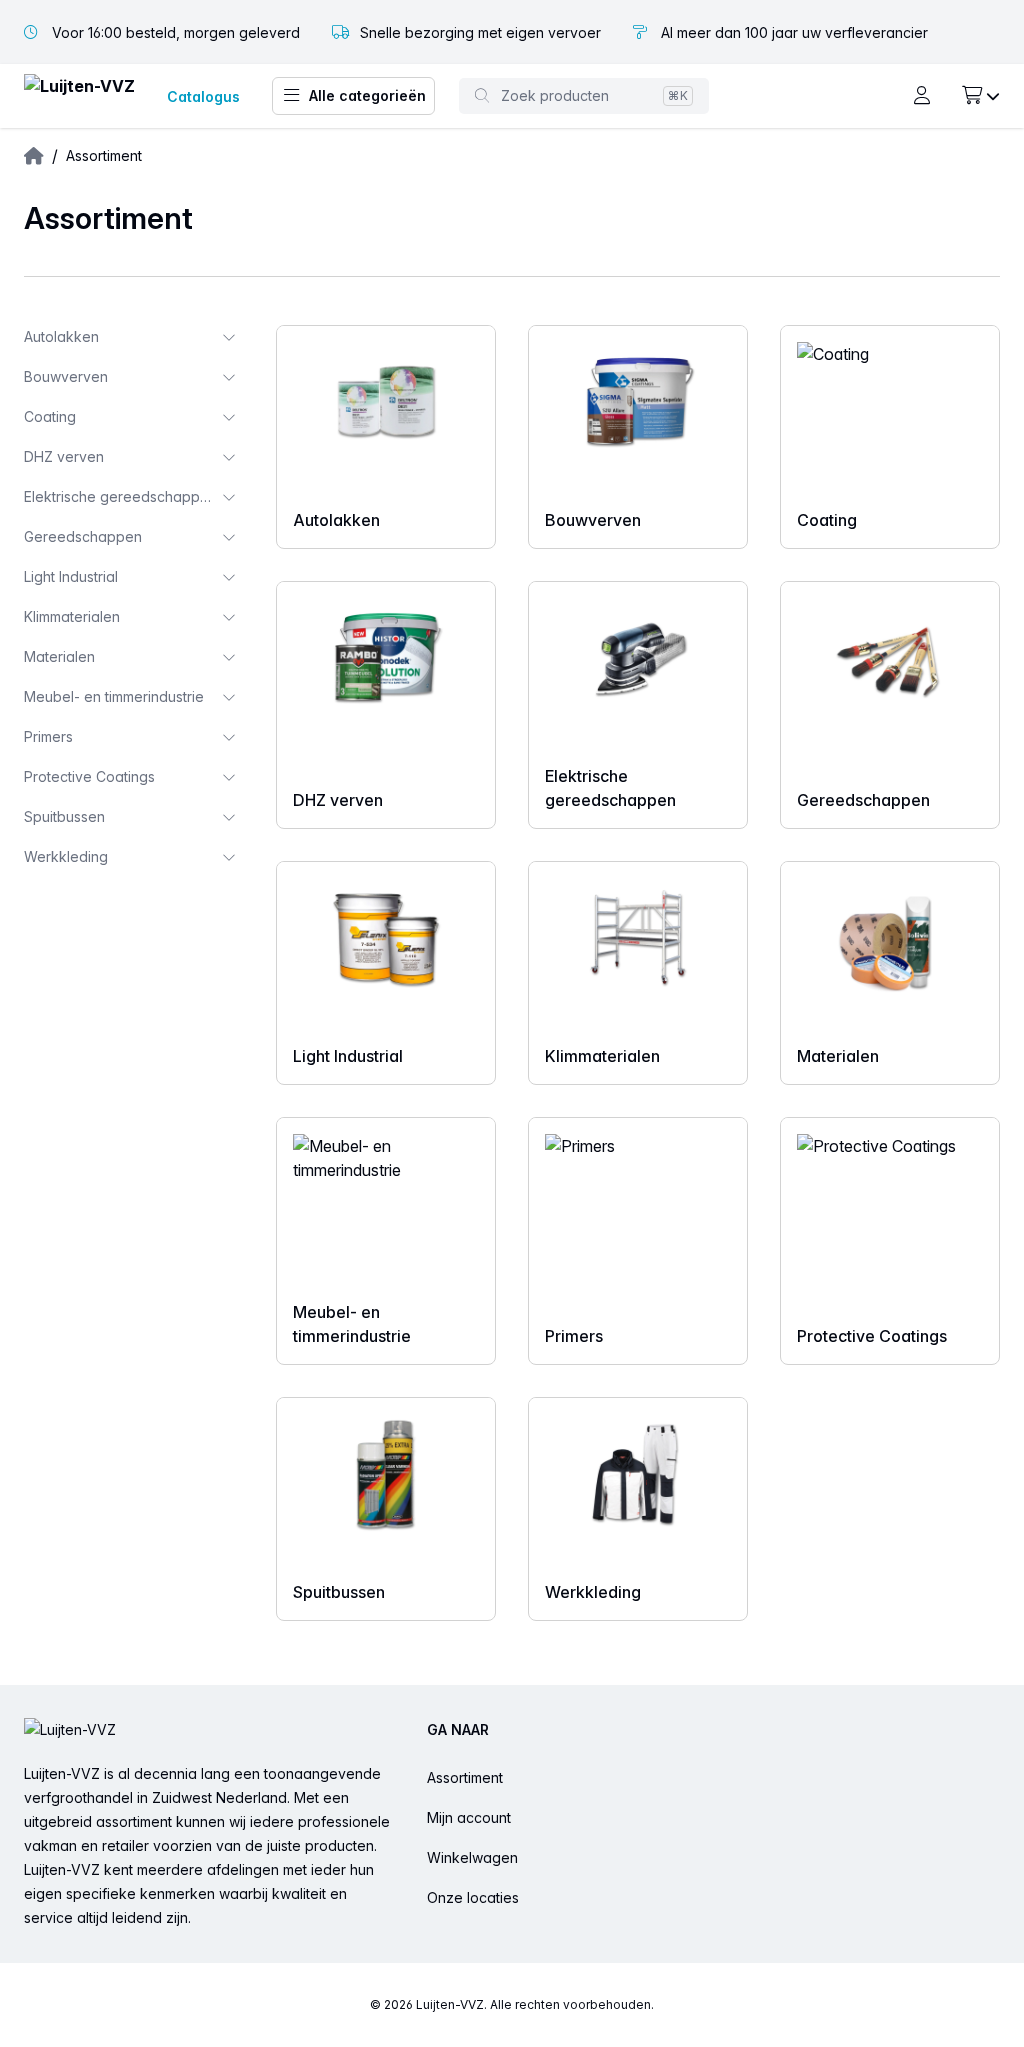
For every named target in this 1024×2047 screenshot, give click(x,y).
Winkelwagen (472, 1857)
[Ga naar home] (79, 96)
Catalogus (203, 96)
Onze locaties (473, 1897)
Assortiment (465, 1777)
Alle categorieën (367, 95)
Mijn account (469, 1817)
